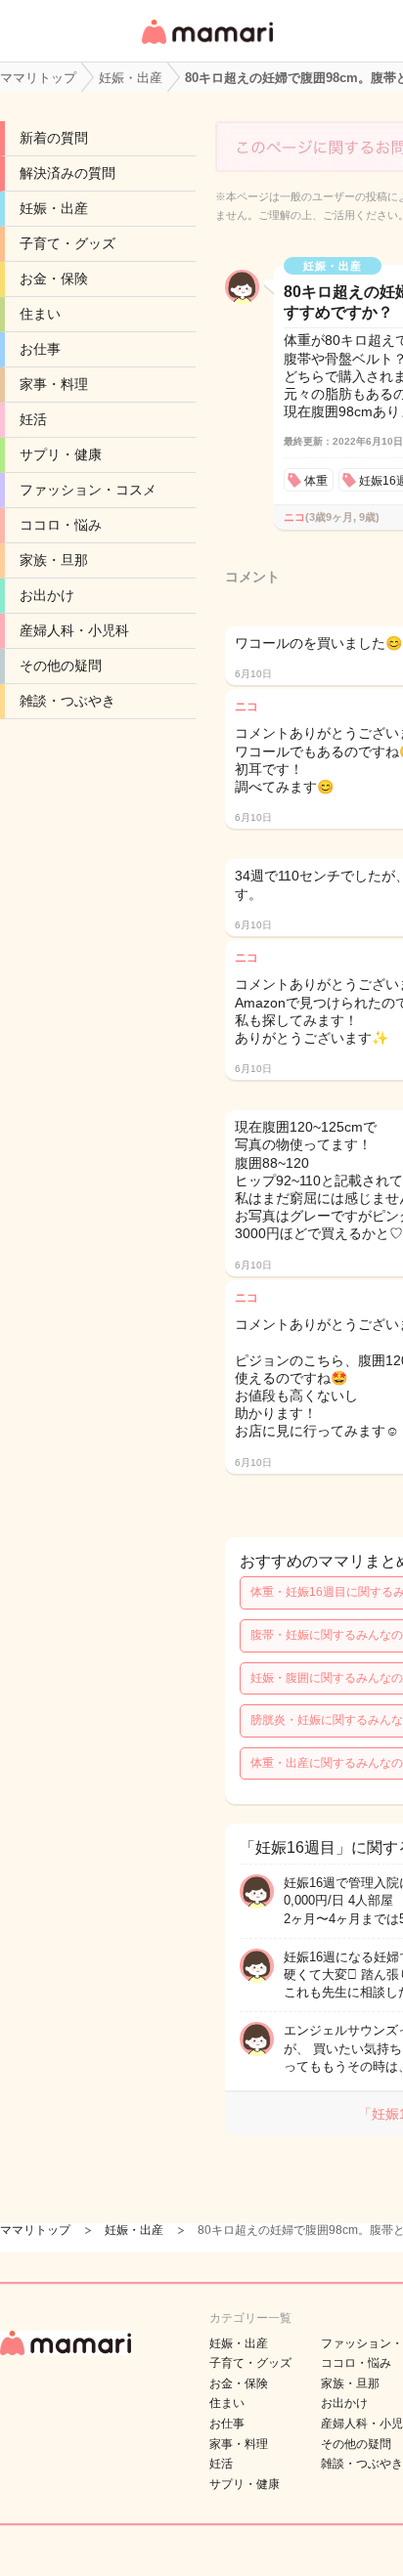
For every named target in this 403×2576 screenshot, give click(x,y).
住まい (40, 314)
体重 (316, 481)
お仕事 (40, 349)
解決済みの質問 (67, 173)
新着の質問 (54, 138)
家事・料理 (54, 384)
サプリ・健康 (61, 454)
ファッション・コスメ (88, 490)
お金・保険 (54, 279)
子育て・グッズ (67, 243)
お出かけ (47, 595)
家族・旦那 (54, 560)
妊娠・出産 (54, 208)
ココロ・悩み (61, 525)
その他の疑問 (61, 665)
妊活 (33, 419)
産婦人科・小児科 (74, 630)
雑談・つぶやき (67, 701)
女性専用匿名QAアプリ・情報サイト (206, 45)
